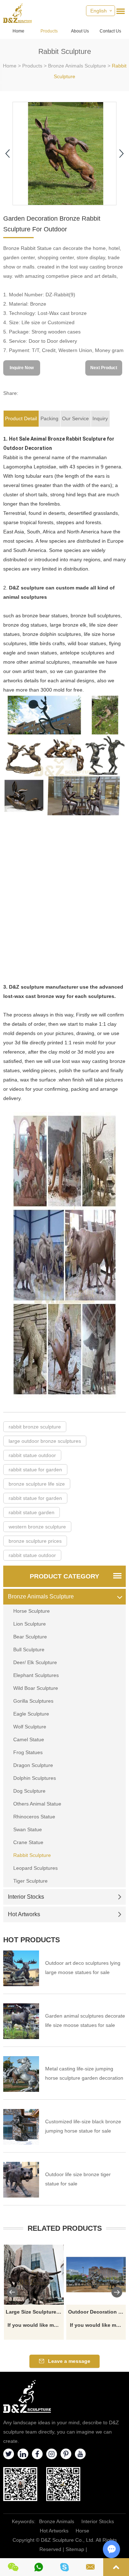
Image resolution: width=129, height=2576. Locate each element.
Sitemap (75, 2549)
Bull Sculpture (29, 1649)
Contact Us (110, 31)
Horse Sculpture (32, 1611)
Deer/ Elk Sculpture (35, 1662)
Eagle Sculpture (31, 1714)
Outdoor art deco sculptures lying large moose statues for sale (83, 1968)
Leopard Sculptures (35, 1868)
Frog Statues (28, 1752)
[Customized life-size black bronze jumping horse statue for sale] (21, 2127)
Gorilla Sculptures (33, 1701)
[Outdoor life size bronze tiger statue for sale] (21, 2180)
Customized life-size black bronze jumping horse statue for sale (83, 2126)
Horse (82, 2531)
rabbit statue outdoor (32, 1455)
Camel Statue (29, 1739)
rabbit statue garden (32, 1512)
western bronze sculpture (37, 1527)
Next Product (104, 368)
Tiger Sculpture (30, 1881)
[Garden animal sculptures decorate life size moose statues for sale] (21, 2021)
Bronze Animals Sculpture (77, 66)
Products (49, 31)
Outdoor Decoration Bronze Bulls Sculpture (97, 2312)
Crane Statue (28, 1842)
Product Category (64, 1576)
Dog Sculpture (29, 1791)
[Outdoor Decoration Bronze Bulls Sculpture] (96, 2275)
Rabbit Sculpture (32, 1855)
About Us (80, 31)
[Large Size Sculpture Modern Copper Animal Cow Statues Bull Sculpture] (34, 2275)
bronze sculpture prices (35, 1541)
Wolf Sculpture (30, 1727)
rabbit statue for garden (35, 1470)
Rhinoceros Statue (34, 1817)
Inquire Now (22, 368)
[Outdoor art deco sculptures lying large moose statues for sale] (21, 1968)
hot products (32, 1940)
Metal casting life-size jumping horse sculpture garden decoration (84, 2073)
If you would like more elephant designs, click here (35, 2325)
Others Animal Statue (37, 1804)
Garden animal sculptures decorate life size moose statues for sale (85, 2020)
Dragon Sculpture (33, 1765)
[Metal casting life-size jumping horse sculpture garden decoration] (21, 2074)
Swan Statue (28, 1829)
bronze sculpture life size (37, 1484)
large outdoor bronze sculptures (45, 1441)
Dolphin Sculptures (35, 1778)
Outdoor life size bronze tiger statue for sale (78, 2179)
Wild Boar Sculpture (36, 1688)
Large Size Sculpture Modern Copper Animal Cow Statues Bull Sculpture (35, 2312)
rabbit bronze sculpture (35, 1427)
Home (18, 31)
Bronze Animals (57, 2521)
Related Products (65, 2228)
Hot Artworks (24, 1914)
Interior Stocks (26, 1897)
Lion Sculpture (30, 1624)
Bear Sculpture (30, 1637)
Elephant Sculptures (36, 1675)
